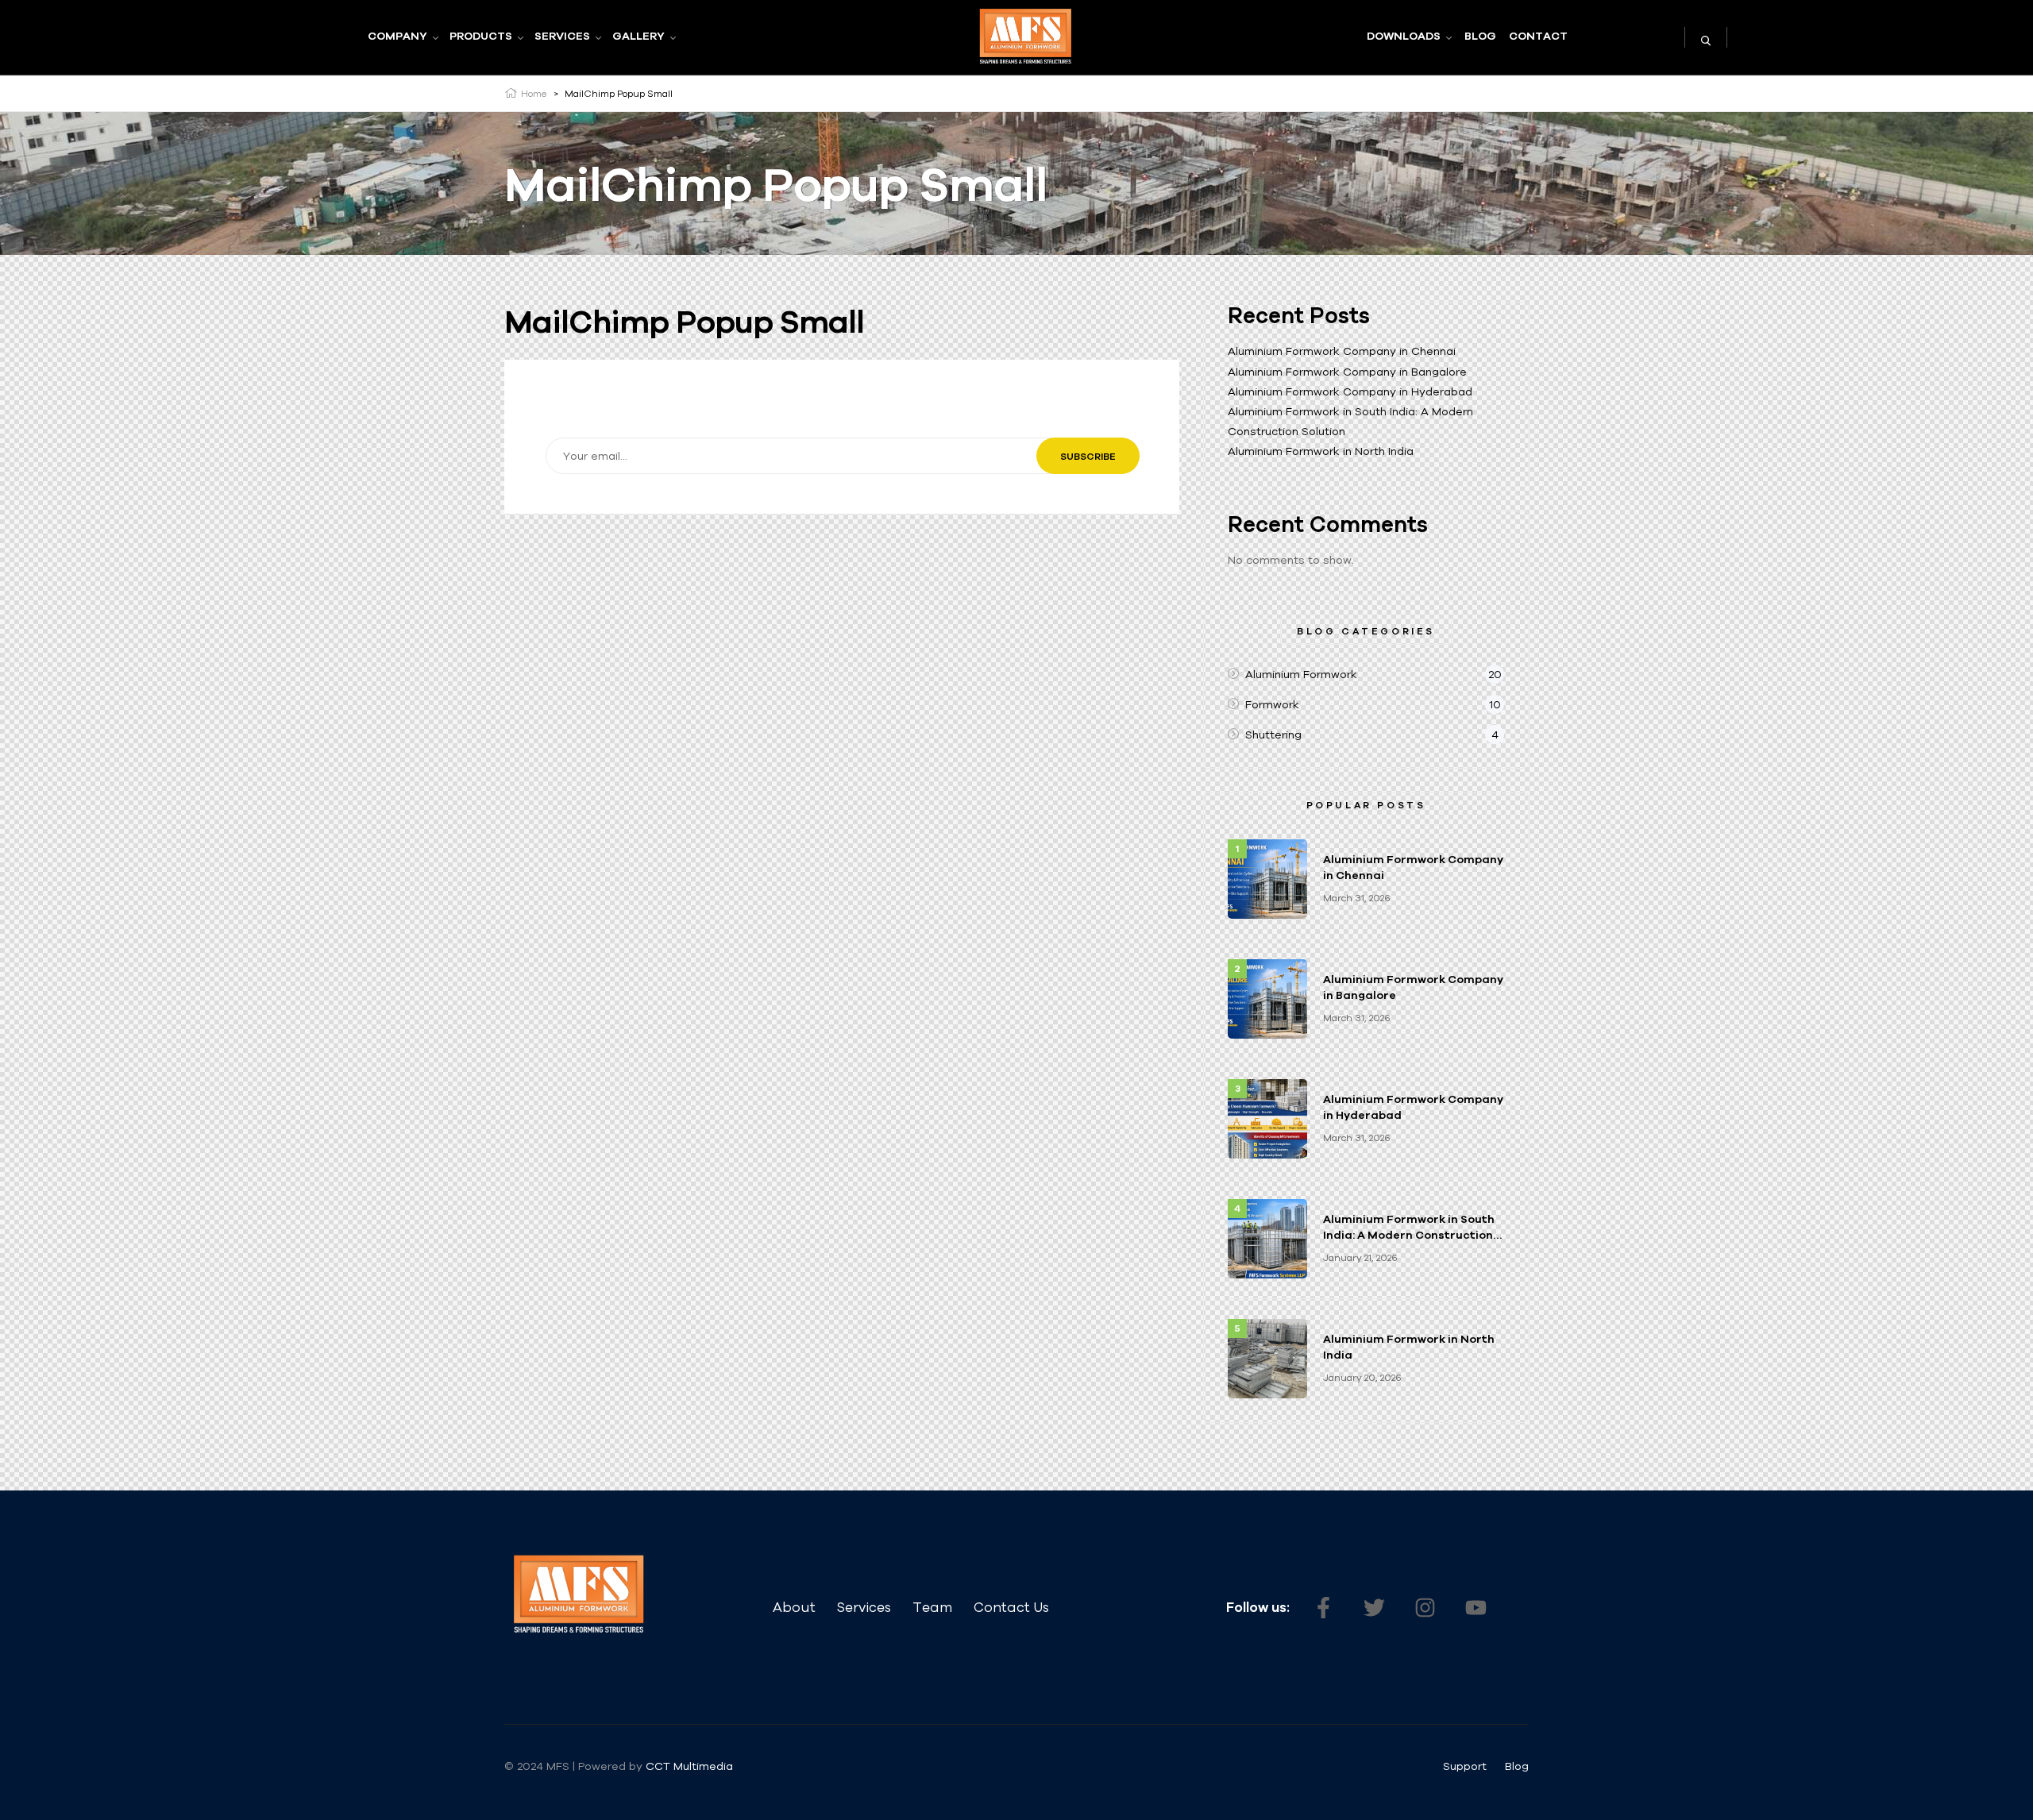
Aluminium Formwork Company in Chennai (1342, 351)
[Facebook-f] (1323, 1607)
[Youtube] (1476, 1607)
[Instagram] (1425, 1607)
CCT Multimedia (691, 1766)
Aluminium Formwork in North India (1321, 451)
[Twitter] (1374, 1607)
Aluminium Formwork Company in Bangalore (1347, 372)
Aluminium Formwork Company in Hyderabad (1350, 391)
